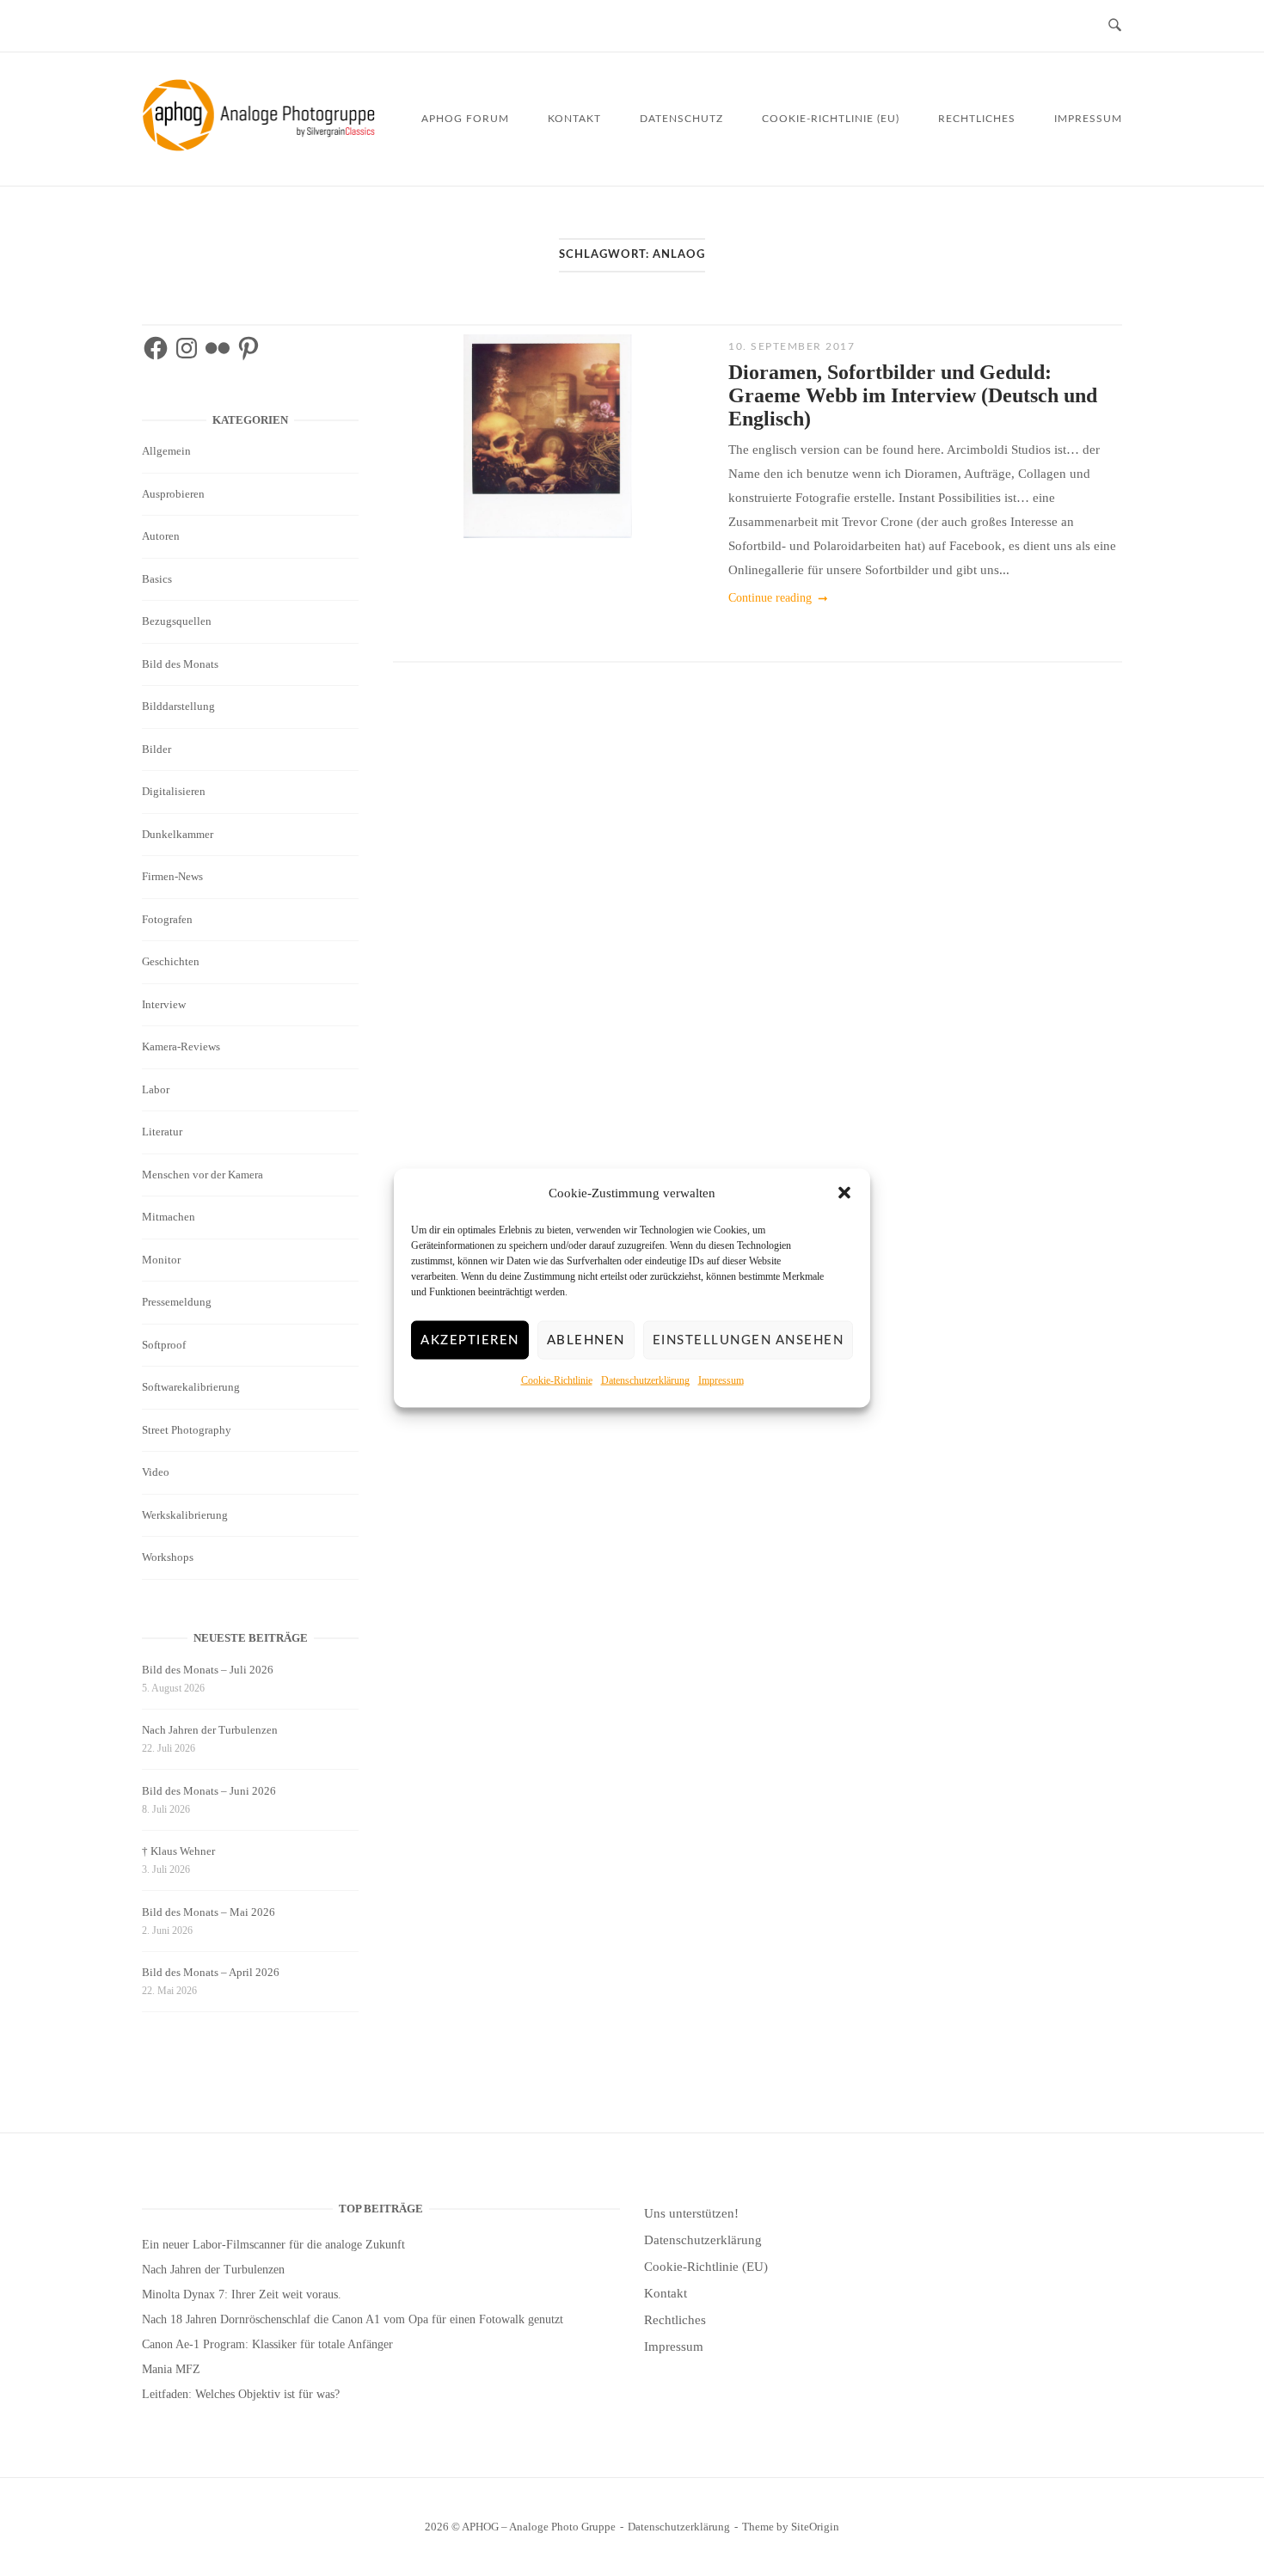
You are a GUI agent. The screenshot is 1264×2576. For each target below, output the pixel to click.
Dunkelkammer (178, 834)
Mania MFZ (171, 2369)
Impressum (721, 1380)
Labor (156, 1089)
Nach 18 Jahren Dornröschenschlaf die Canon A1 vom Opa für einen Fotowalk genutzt (353, 2319)
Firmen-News (172, 876)
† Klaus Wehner (178, 1851)
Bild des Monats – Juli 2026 (208, 1670)
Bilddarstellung (178, 706)
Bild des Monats (180, 664)
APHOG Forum (465, 119)
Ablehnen (586, 1340)
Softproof (164, 1345)
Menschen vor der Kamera (202, 1175)
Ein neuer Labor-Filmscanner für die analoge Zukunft (273, 2245)
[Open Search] (1115, 26)
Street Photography (187, 1430)
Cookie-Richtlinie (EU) (831, 119)
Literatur (162, 1132)
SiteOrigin (815, 2527)
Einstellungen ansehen (749, 1340)
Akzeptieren (470, 1340)
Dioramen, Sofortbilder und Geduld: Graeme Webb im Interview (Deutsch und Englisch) (913, 395)
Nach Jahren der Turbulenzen (210, 1730)
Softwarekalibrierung (191, 1387)
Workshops (168, 1557)
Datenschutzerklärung (645, 1380)
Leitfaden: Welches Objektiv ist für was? (241, 2394)
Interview (164, 1004)
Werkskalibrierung (185, 1515)
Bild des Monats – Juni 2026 (209, 1791)
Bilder (156, 749)
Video (156, 1472)
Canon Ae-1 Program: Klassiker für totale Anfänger (267, 2344)
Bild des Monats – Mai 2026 (209, 1912)
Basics (157, 579)
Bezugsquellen (177, 621)
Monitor (161, 1260)
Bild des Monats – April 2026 (211, 1972)
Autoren (161, 536)
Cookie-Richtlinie (557, 1380)
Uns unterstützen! (691, 2213)
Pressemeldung (177, 1302)
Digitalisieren (174, 791)
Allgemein (166, 451)
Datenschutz (681, 119)
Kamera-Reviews (181, 1046)
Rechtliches (977, 119)
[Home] (262, 147)
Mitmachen (169, 1217)
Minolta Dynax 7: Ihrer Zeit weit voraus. (242, 2295)
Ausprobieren (173, 494)
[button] (844, 1193)
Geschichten (171, 961)
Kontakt (574, 119)
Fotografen (167, 919)
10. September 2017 (792, 346)
